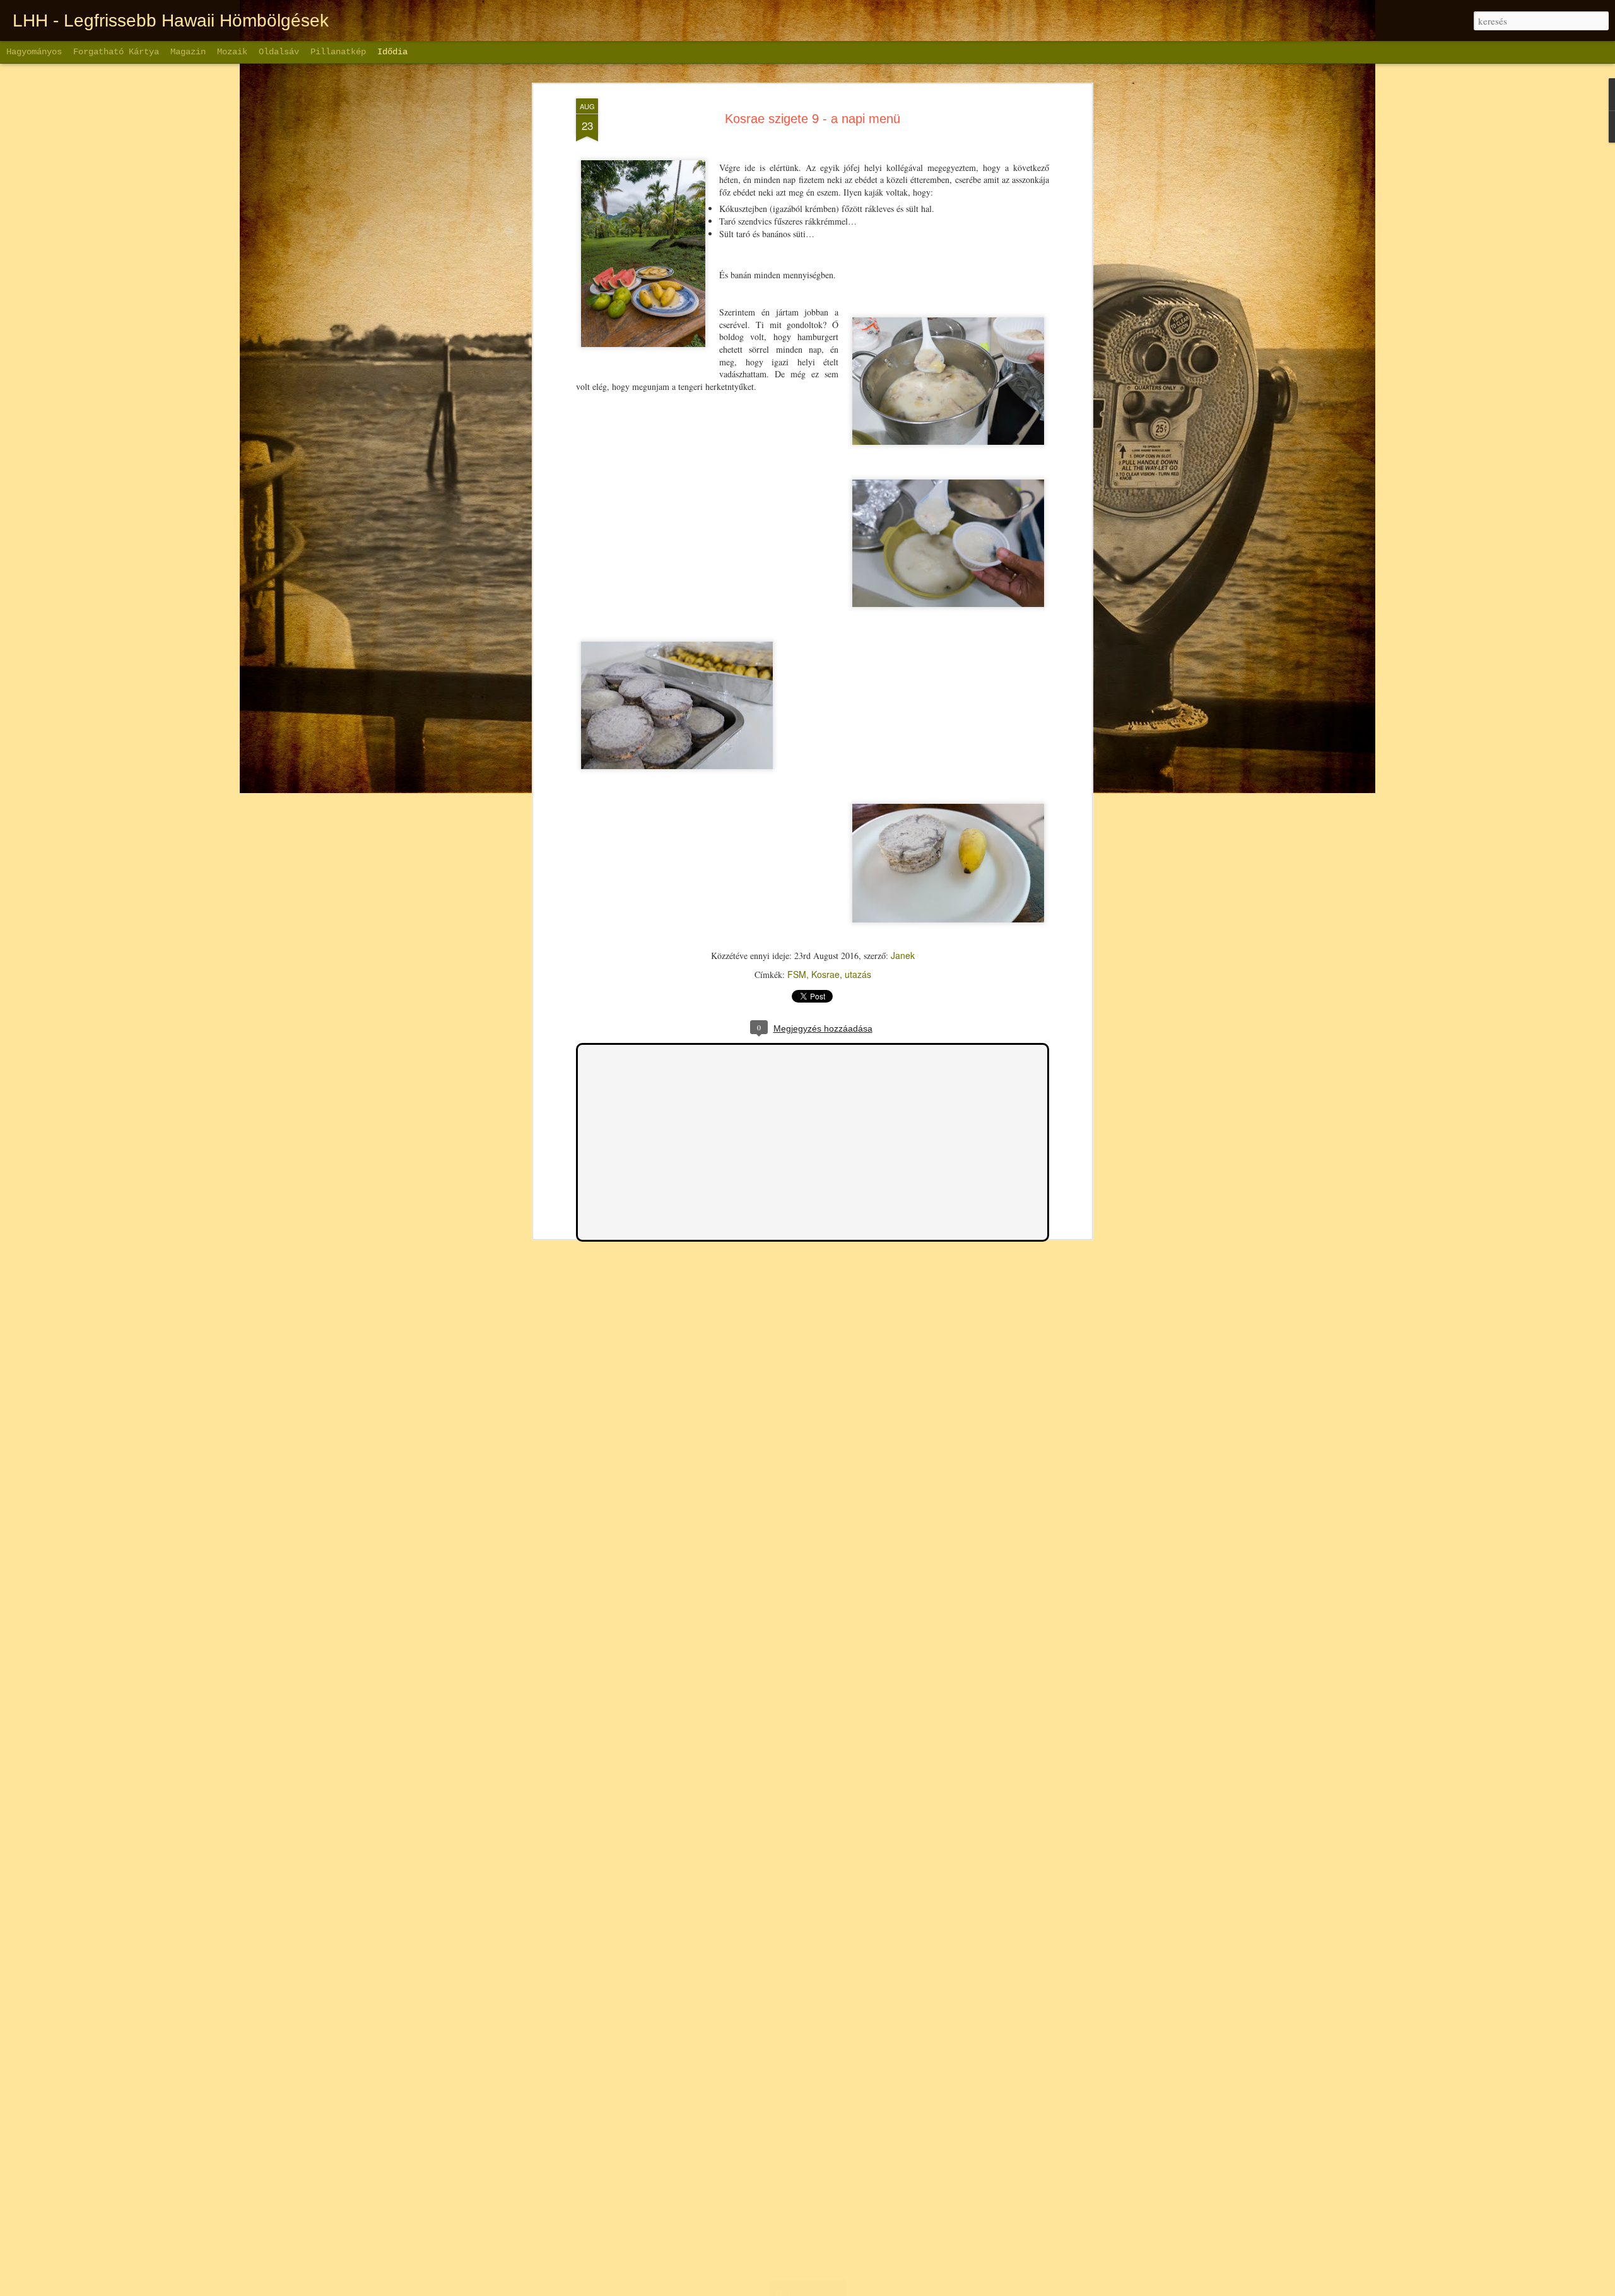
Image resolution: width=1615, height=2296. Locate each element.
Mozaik (232, 52)
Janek (903, 955)
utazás (858, 974)
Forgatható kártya (116, 52)
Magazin (188, 52)
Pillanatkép (338, 52)
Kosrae (825, 974)
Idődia (392, 52)
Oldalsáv (279, 52)
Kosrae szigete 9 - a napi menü (813, 119)
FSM (797, 974)
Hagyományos (34, 52)
